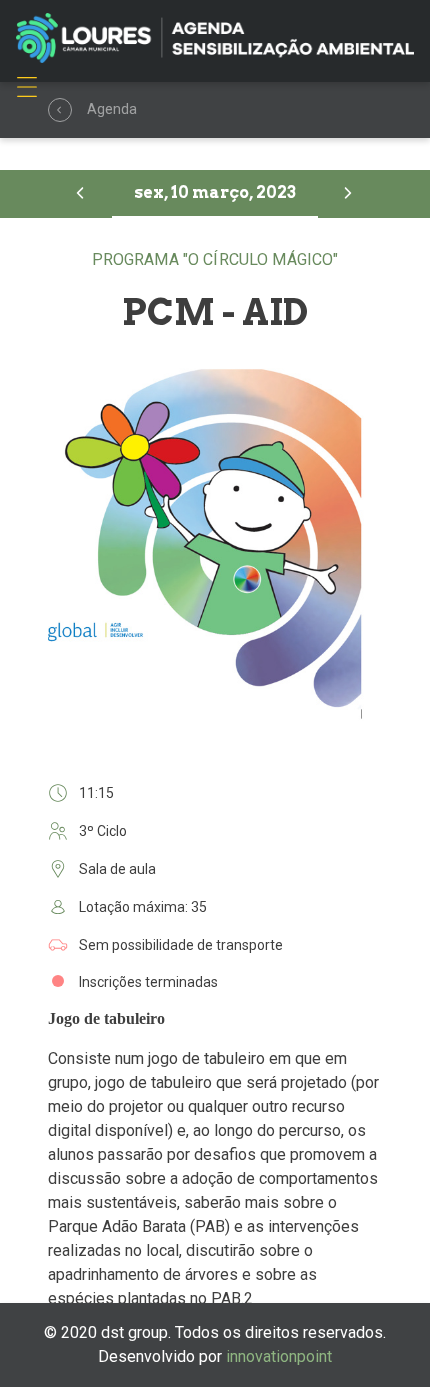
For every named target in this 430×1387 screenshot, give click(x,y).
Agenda (60, 110)
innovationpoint (279, 1356)
